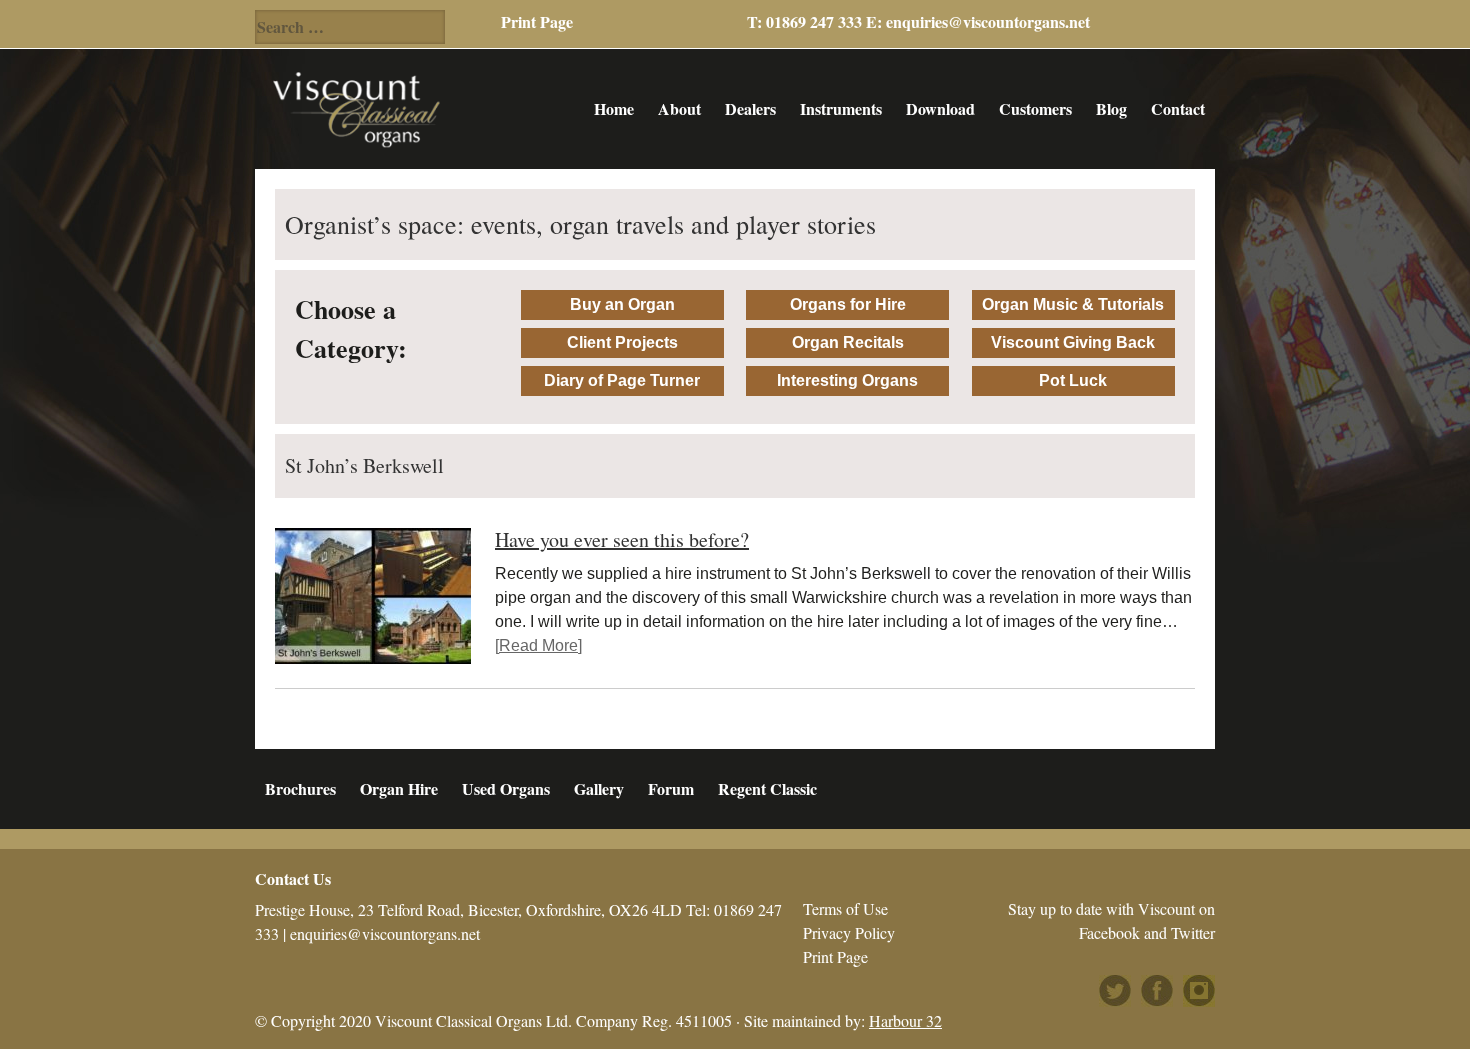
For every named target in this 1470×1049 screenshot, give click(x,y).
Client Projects (622, 342)
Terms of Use (845, 908)
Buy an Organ (622, 304)
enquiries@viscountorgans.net (988, 21)
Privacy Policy (849, 932)
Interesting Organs (847, 380)
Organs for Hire (848, 304)
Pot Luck (1073, 380)
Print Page (537, 21)
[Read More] (538, 645)
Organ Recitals (848, 342)
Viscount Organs (356, 109)
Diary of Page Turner (622, 380)
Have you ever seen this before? (622, 539)
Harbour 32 (905, 1020)
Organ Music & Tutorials (1073, 304)
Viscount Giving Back (1073, 342)
